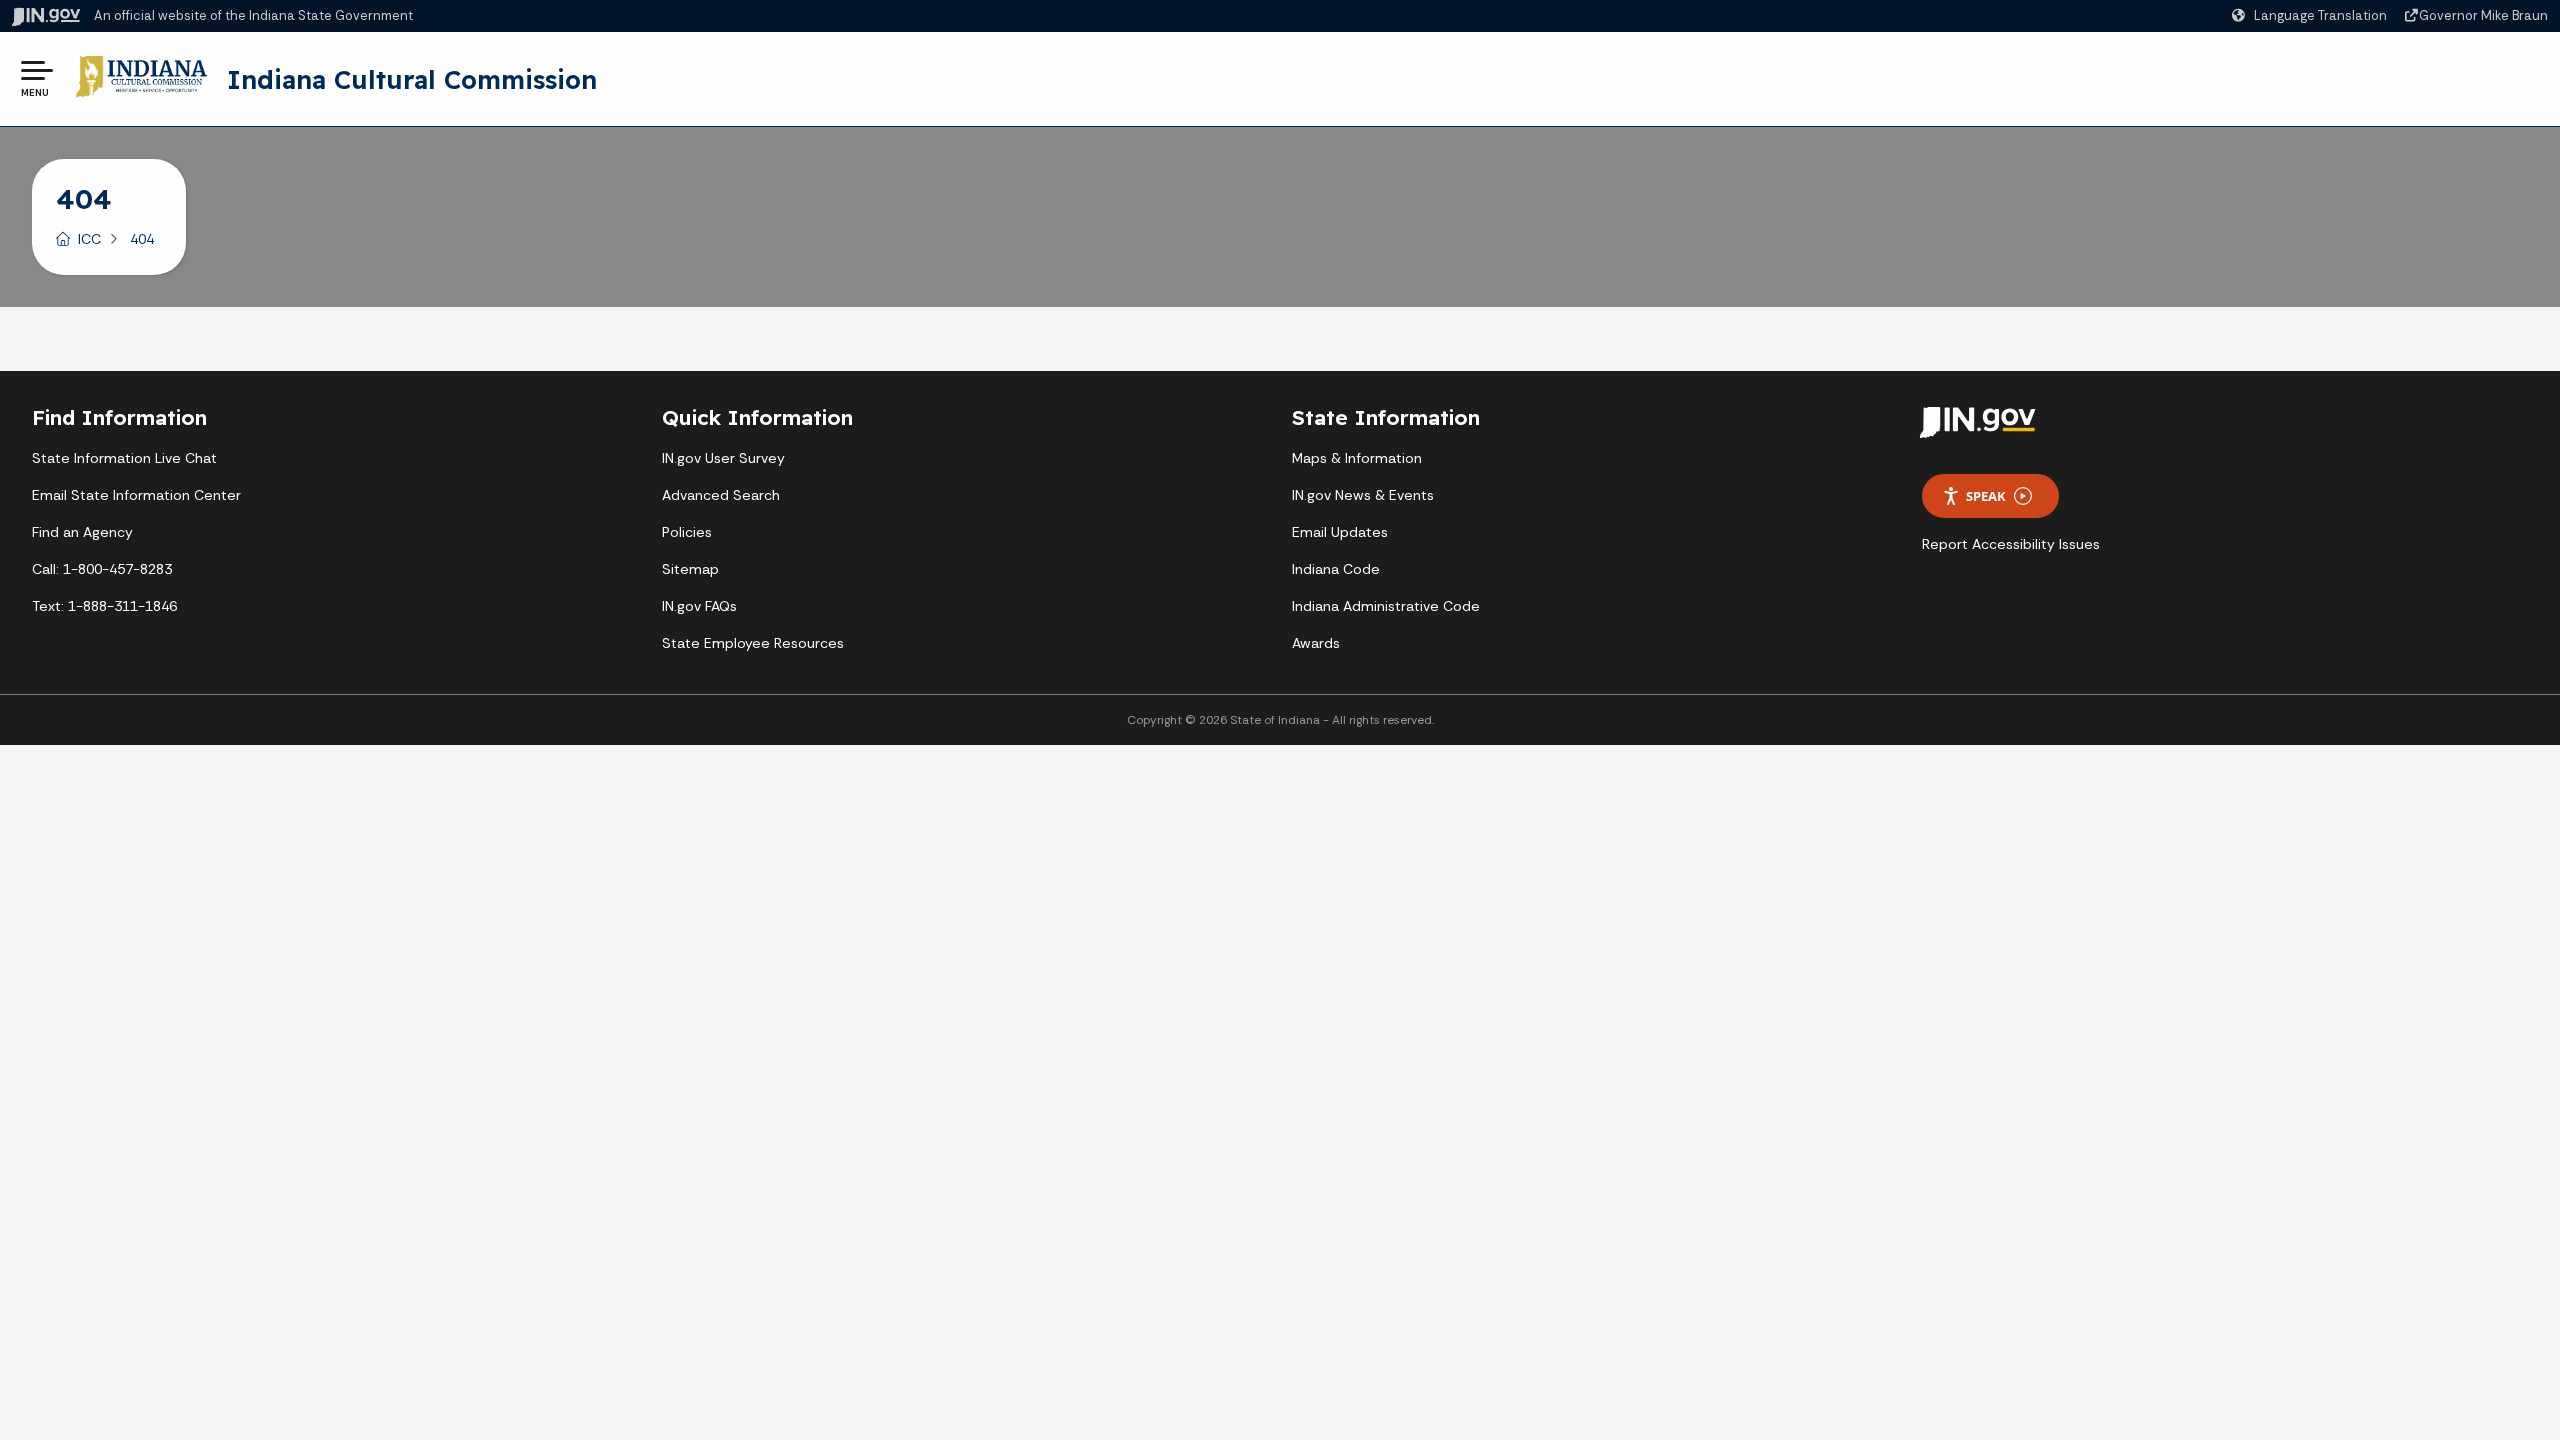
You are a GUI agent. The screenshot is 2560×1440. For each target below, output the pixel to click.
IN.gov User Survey (723, 458)
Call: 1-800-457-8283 (102, 569)
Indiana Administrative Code (1386, 606)
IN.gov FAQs (699, 606)
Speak (1986, 496)
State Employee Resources (753, 643)
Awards (1316, 643)
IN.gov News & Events (1363, 495)
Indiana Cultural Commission (412, 79)
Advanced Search (721, 495)
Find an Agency (82, 532)
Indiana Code (1336, 569)
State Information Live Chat (124, 458)
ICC (89, 239)
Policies (687, 532)
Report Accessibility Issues (2011, 544)
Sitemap (690, 569)
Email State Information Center (136, 495)
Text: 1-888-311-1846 (104, 606)
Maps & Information (1357, 458)
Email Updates (1340, 532)
